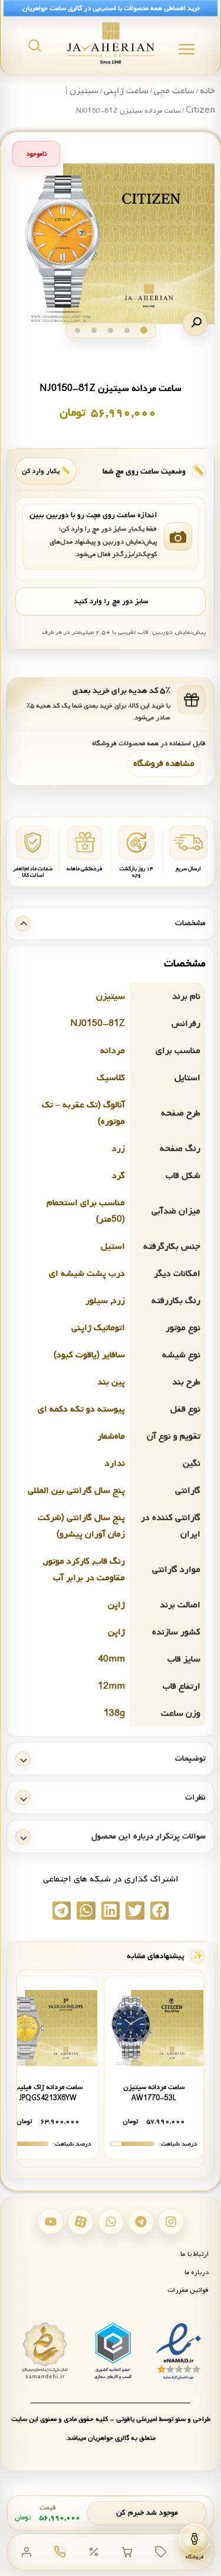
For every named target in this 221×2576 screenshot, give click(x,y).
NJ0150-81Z (98, 1024)
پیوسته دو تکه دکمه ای (81, 1409)
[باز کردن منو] (187, 49)
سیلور (97, 1301)
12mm (111, 1686)
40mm (111, 1659)
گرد (118, 1176)
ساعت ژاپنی (126, 91)
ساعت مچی (174, 91)
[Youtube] (51, 2222)
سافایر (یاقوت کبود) (89, 1355)
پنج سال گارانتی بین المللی (76, 1491)
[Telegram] (141, 2222)
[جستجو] (35, 45)
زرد (118, 1149)
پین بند (111, 1382)
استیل (113, 1246)
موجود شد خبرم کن (147, 2513)
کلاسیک (111, 1078)
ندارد (115, 1463)
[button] (195, 324)
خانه (207, 91)
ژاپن (116, 1605)
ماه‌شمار (111, 1436)
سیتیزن (111, 996)
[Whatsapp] (111, 2222)
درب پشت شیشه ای (87, 1274)
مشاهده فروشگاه (164, 764)
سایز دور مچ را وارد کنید (111, 601)
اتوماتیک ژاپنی (98, 1328)
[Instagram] (171, 2222)
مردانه (113, 1051)
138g (114, 1713)
